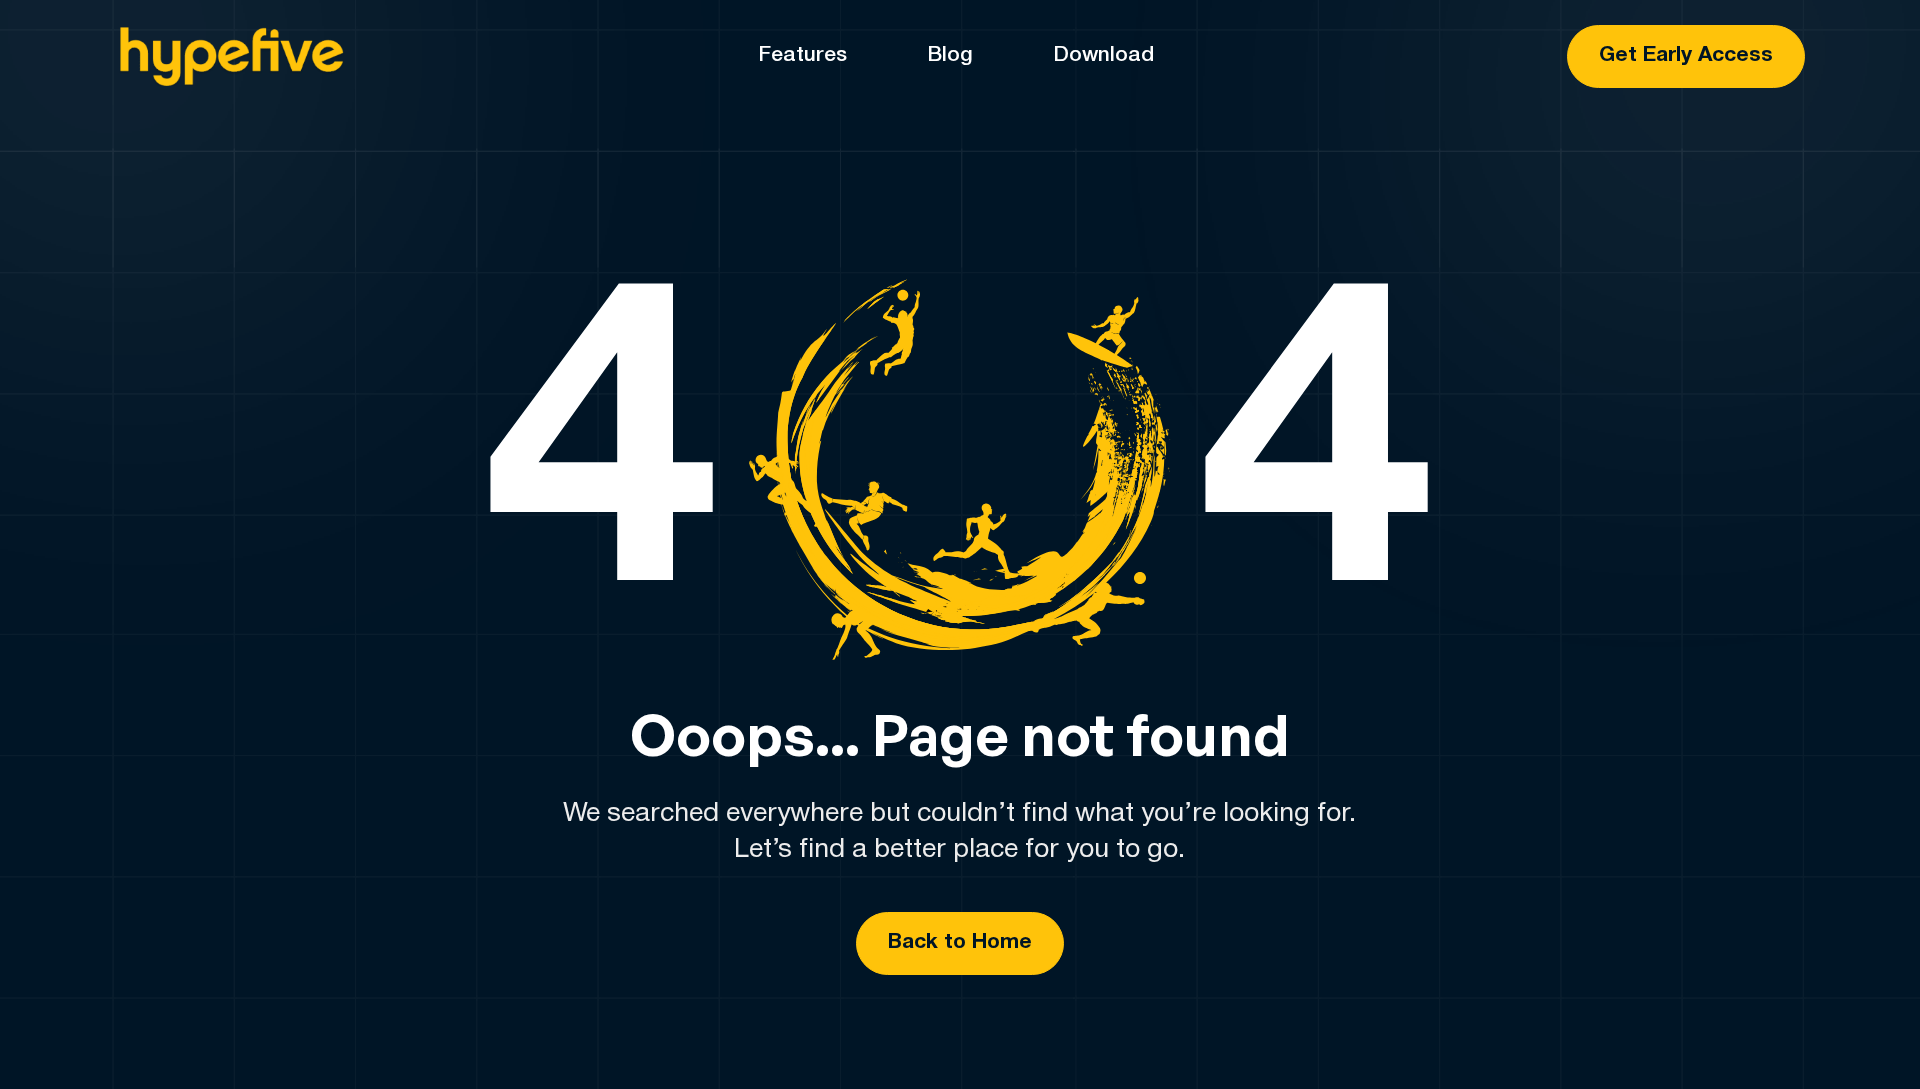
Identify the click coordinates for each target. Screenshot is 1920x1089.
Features (802, 55)
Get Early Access (1686, 55)
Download (1103, 55)
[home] (230, 57)
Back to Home (960, 942)
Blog (950, 55)
